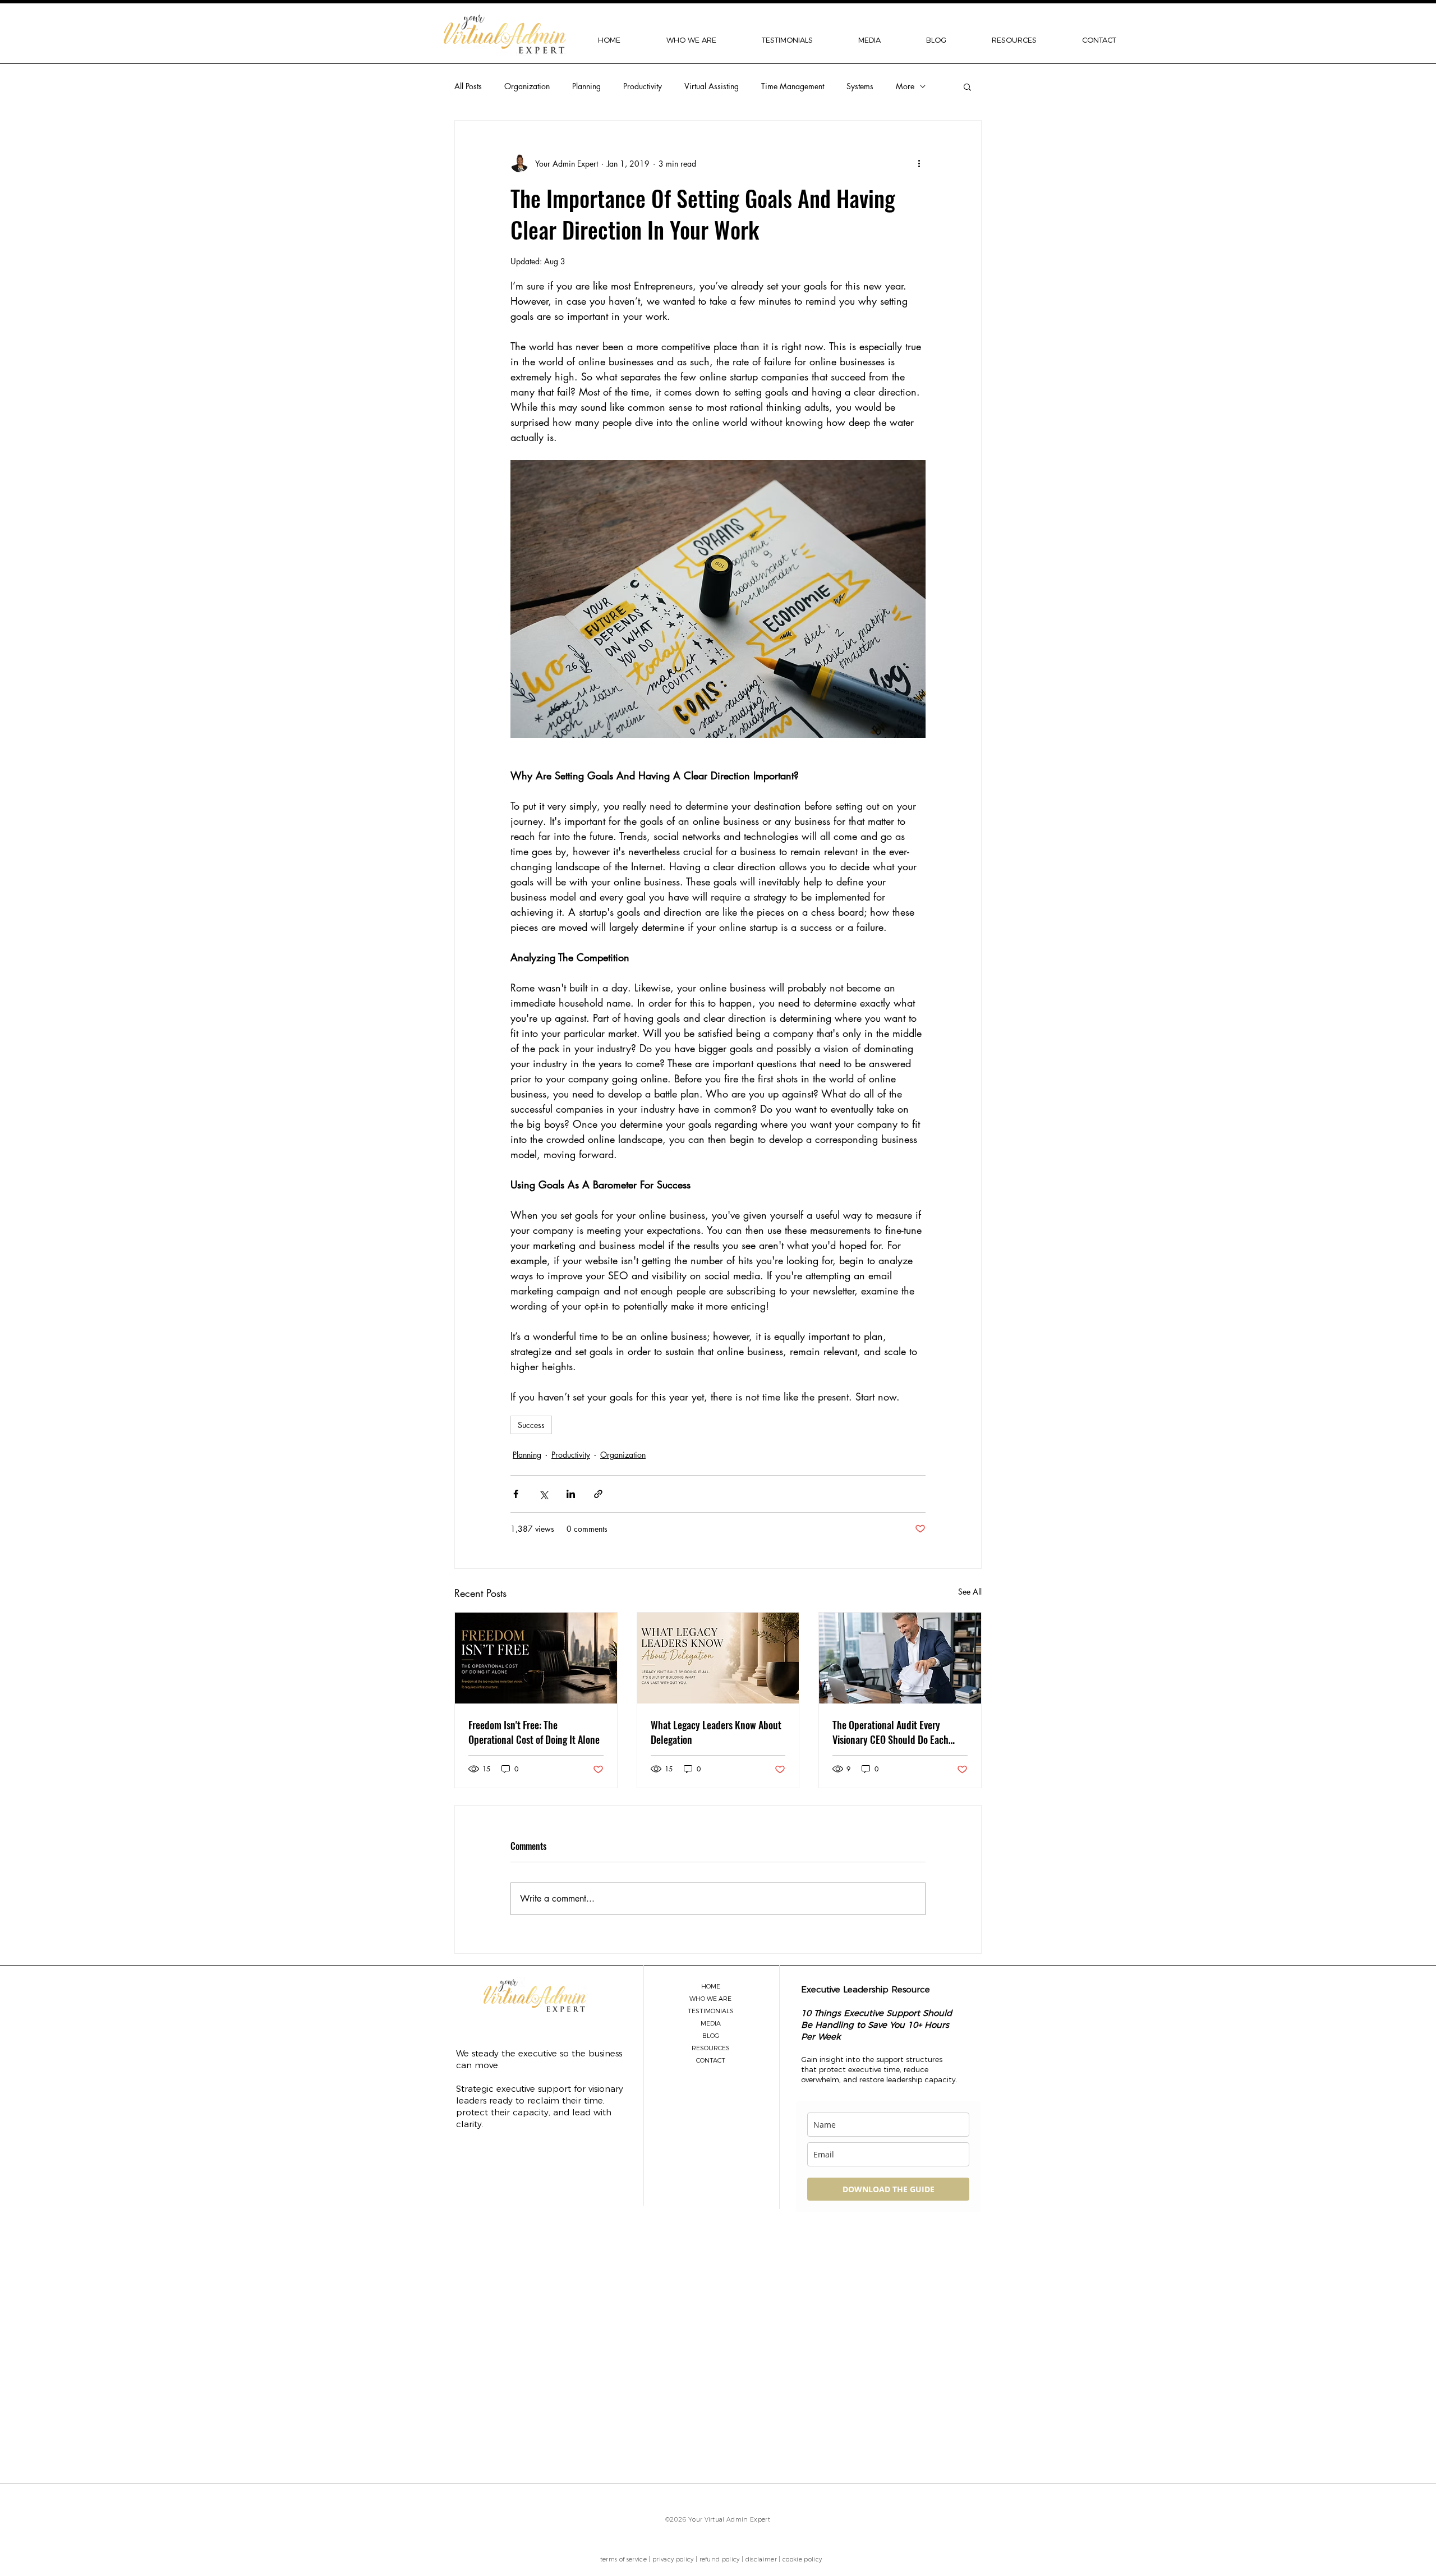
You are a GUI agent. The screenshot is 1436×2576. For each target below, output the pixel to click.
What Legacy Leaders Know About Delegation (716, 1732)
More (905, 86)
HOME (711, 1986)
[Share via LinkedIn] (571, 1494)
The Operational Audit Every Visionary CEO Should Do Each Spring (890, 1732)
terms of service (623, 2559)
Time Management (793, 86)
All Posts (468, 86)
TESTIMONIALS (711, 2011)
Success (531, 1425)
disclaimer (761, 2559)
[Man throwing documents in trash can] (900, 1658)
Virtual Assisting (712, 86)
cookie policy (802, 2559)
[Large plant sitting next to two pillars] (718, 1658)
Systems (860, 86)
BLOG (711, 2036)
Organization (527, 86)
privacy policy (673, 2559)
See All (970, 1592)
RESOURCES (711, 2048)
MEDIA (711, 2023)
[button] (691, 40)
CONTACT (711, 2060)
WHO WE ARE (710, 1999)
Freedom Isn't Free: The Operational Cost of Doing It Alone (534, 1732)
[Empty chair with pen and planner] (536, 1658)
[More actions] (919, 163)
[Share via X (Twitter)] (543, 1494)
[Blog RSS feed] (797, 2345)
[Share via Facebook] (516, 1494)
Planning (586, 86)
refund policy (720, 2559)
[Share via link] (598, 1494)
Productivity (643, 86)
